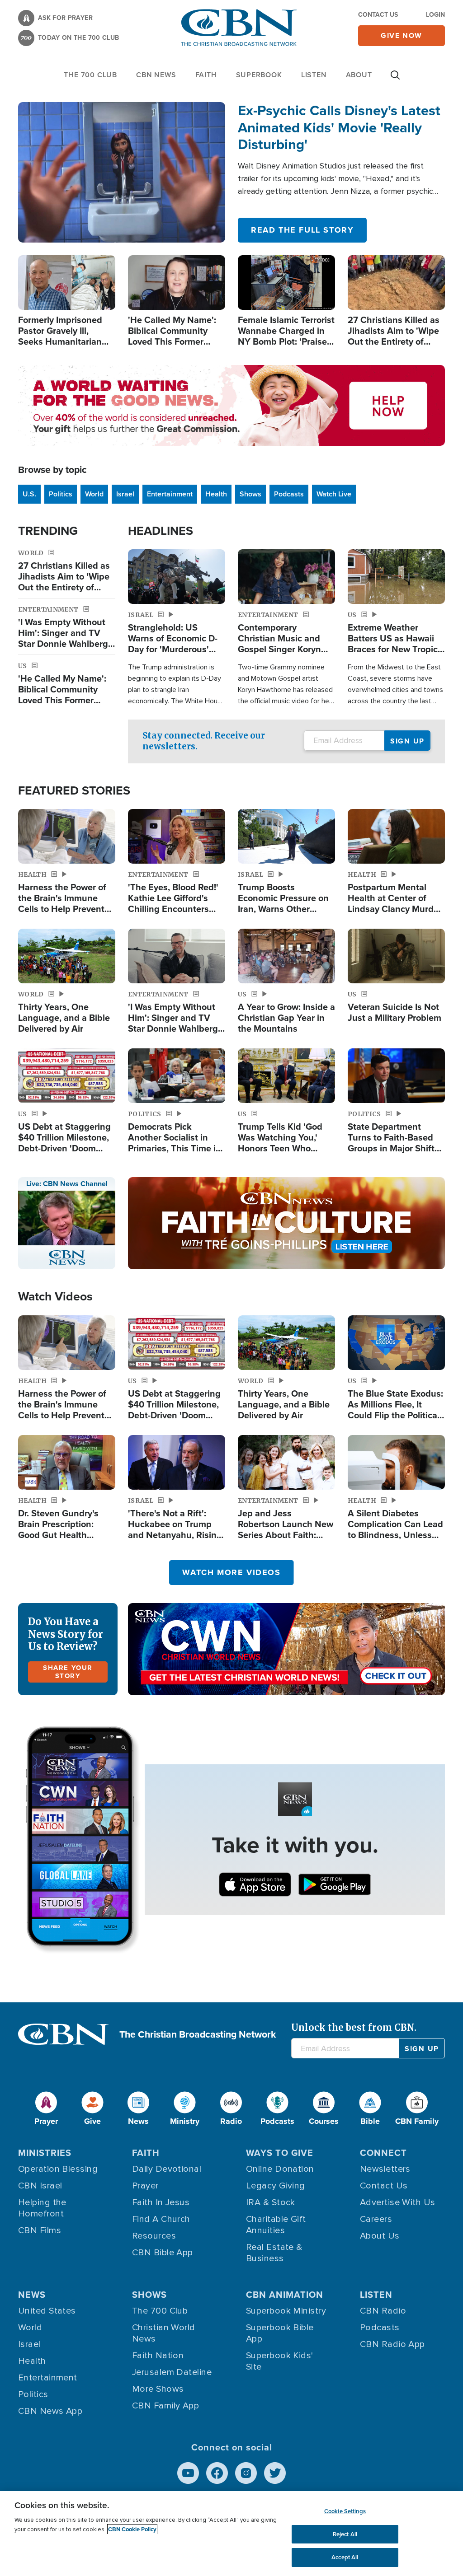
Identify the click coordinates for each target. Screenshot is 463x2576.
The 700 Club (90, 75)
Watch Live (334, 494)
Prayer (145, 2186)
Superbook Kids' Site (280, 2361)
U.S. (29, 494)
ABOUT (359, 75)
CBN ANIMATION (285, 2295)
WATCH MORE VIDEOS (231, 1572)
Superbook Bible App (280, 2333)
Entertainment (170, 494)
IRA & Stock (271, 2202)
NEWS (32, 2295)
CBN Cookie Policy (132, 2529)
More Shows (158, 2389)
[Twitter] (275, 2473)
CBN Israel (40, 2186)
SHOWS (149, 2295)
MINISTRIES (45, 2153)
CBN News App (50, 2411)
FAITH (206, 75)
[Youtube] (188, 2473)
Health (216, 494)
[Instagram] (246, 2473)
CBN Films (40, 2230)
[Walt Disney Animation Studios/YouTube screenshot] (122, 172)
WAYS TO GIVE (280, 2153)
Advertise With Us (398, 2202)
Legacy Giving (276, 2186)
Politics (61, 494)
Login (435, 15)
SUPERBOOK (259, 75)
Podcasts (289, 494)
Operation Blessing (58, 2169)
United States (47, 2311)
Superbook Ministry (286, 2311)
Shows (250, 494)
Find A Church (161, 2219)
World (94, 494)
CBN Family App (165, 2406)
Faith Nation (158, 2356)
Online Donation (280, 2169)
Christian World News (164, 2333)
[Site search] (395, 79)
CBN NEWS (156, 75)
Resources (154, 2236)
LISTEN (314, 75)
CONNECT (383, 2153)
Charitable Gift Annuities (276, 2225)
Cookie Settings (345, 2511)
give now (402, 35)
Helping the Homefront (42, 2208)
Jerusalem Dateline (172, 2372)
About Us (380, 2236)
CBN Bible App (163, 2253)
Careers (376, 2219)
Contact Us (378, 15)
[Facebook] (217, 2473)
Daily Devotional (167, 2169)
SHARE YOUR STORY (68, 1672)
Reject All (345, 2534)
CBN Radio (383, 2311)
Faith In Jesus (161, 2202)
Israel (125, 494)
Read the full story (302, 230)
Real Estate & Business (274, 2253)
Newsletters (385, 2169)
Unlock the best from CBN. (354, 2027)
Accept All (345, 2557)
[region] (231, 2534)
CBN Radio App (392, 2344)
